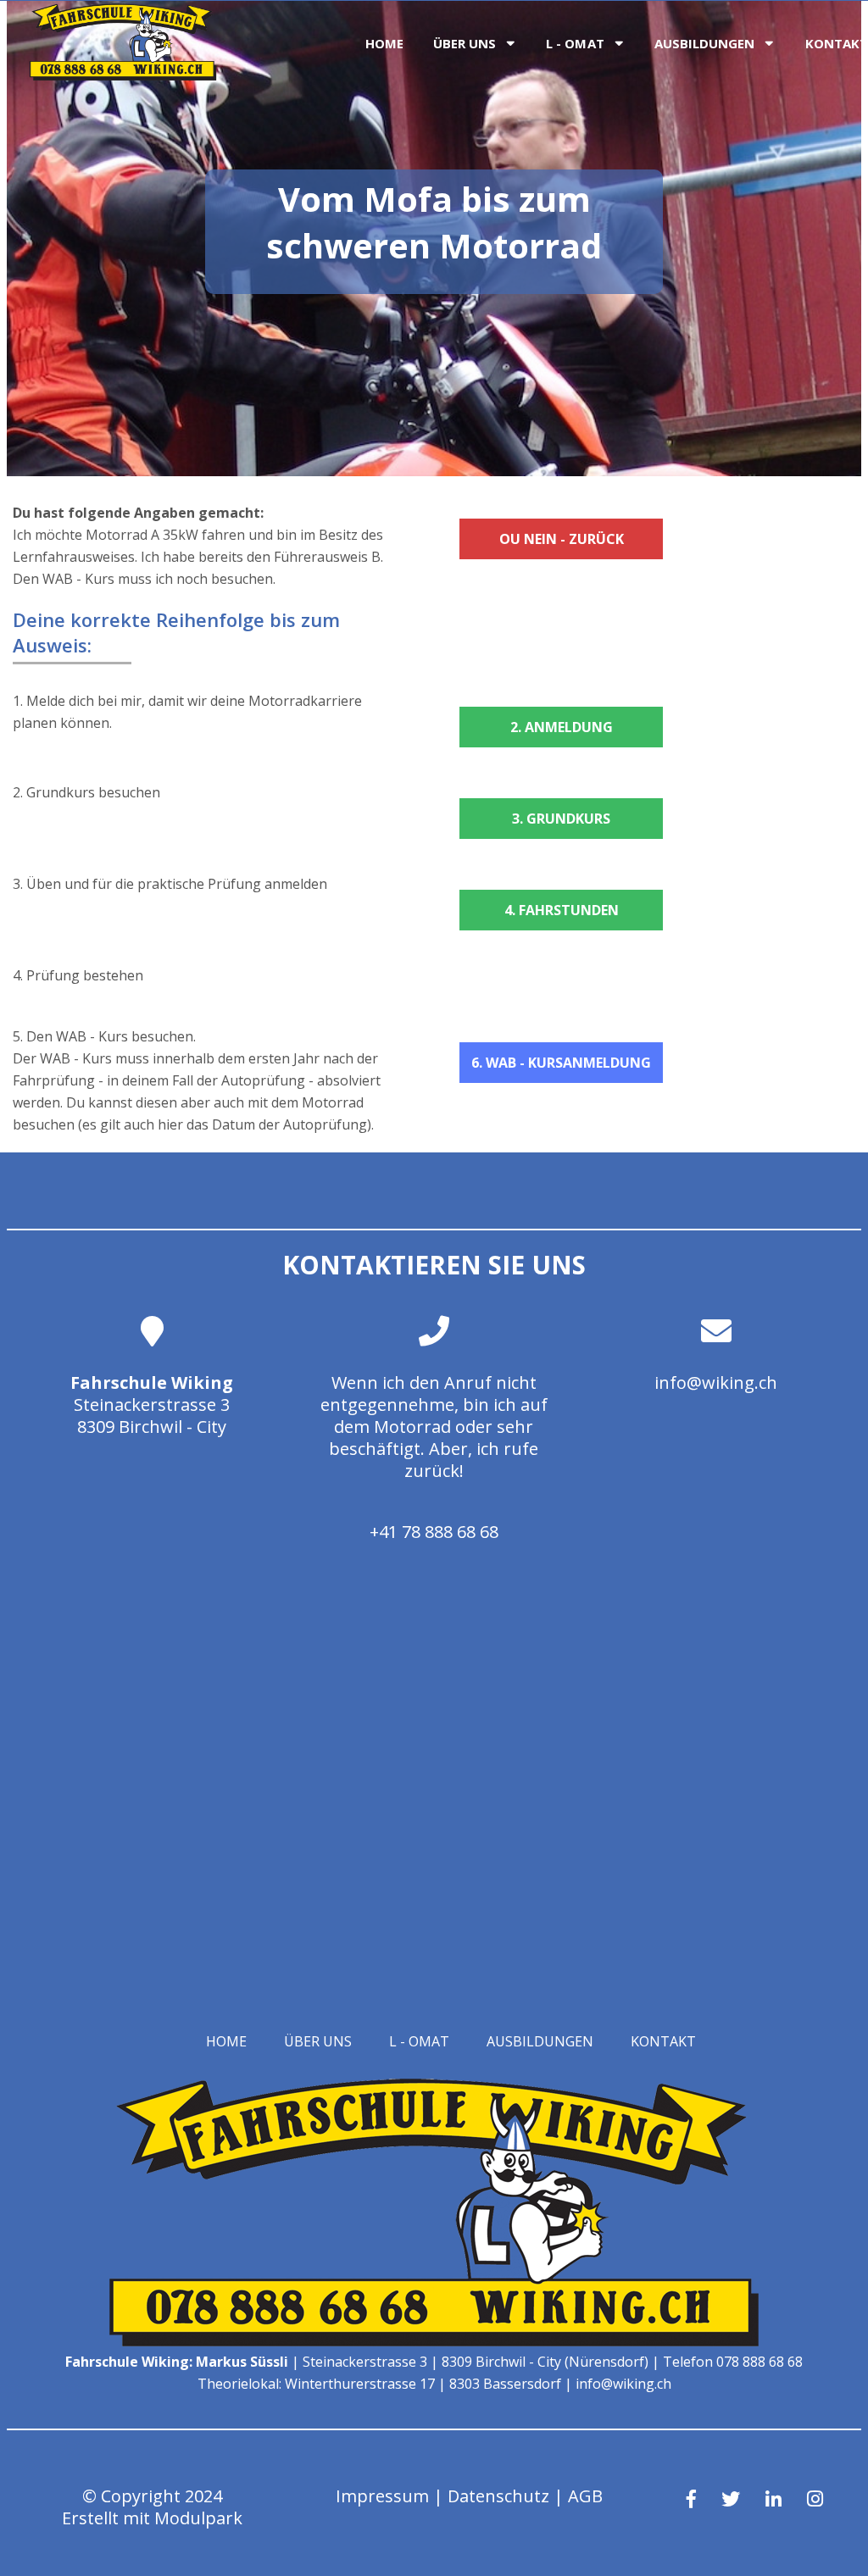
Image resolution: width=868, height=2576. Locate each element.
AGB (585, 2496)
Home (384, 43)
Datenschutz (498, 2496)
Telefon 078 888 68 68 (733, 2362)
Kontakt (663, 2041)
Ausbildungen (705, 43)
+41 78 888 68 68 (434, 1532)
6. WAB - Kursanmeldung (561, 1063)
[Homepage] (123, 75)
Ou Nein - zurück (562, 539)
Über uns (465, 43)
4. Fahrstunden (562, 910)
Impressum (382, 2496)
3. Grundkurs (561, 819)
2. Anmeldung (562, 727)
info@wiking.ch (716, 1382)
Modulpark (198, 2518)
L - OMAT (575, 43)
